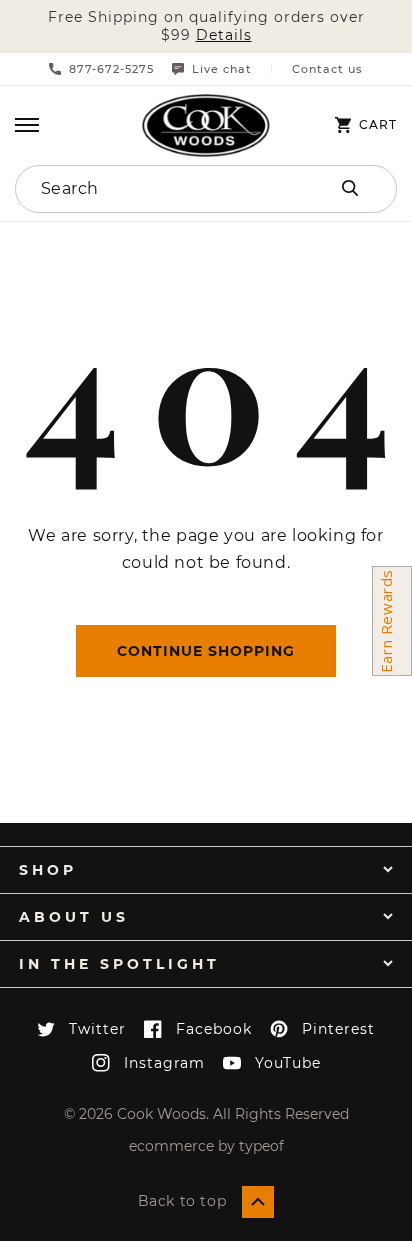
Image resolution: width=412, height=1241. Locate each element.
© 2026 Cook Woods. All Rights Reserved (206, 1114)
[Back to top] (258, 1202)
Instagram (164, 1063)
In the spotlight (119, 964)
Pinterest (338, 1029)
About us (74, 917)
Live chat (222, 69)
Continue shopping (206, 651)
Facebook (214, 1029)
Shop (48, 870)
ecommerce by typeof (206, 1146)
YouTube (288, 1063)
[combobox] (150, 189)
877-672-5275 (111, 69)
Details (224, 35)
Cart (378, 125)
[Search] (350, 188)
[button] (27, 125)
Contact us (327, 69)
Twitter (97, 1029)
